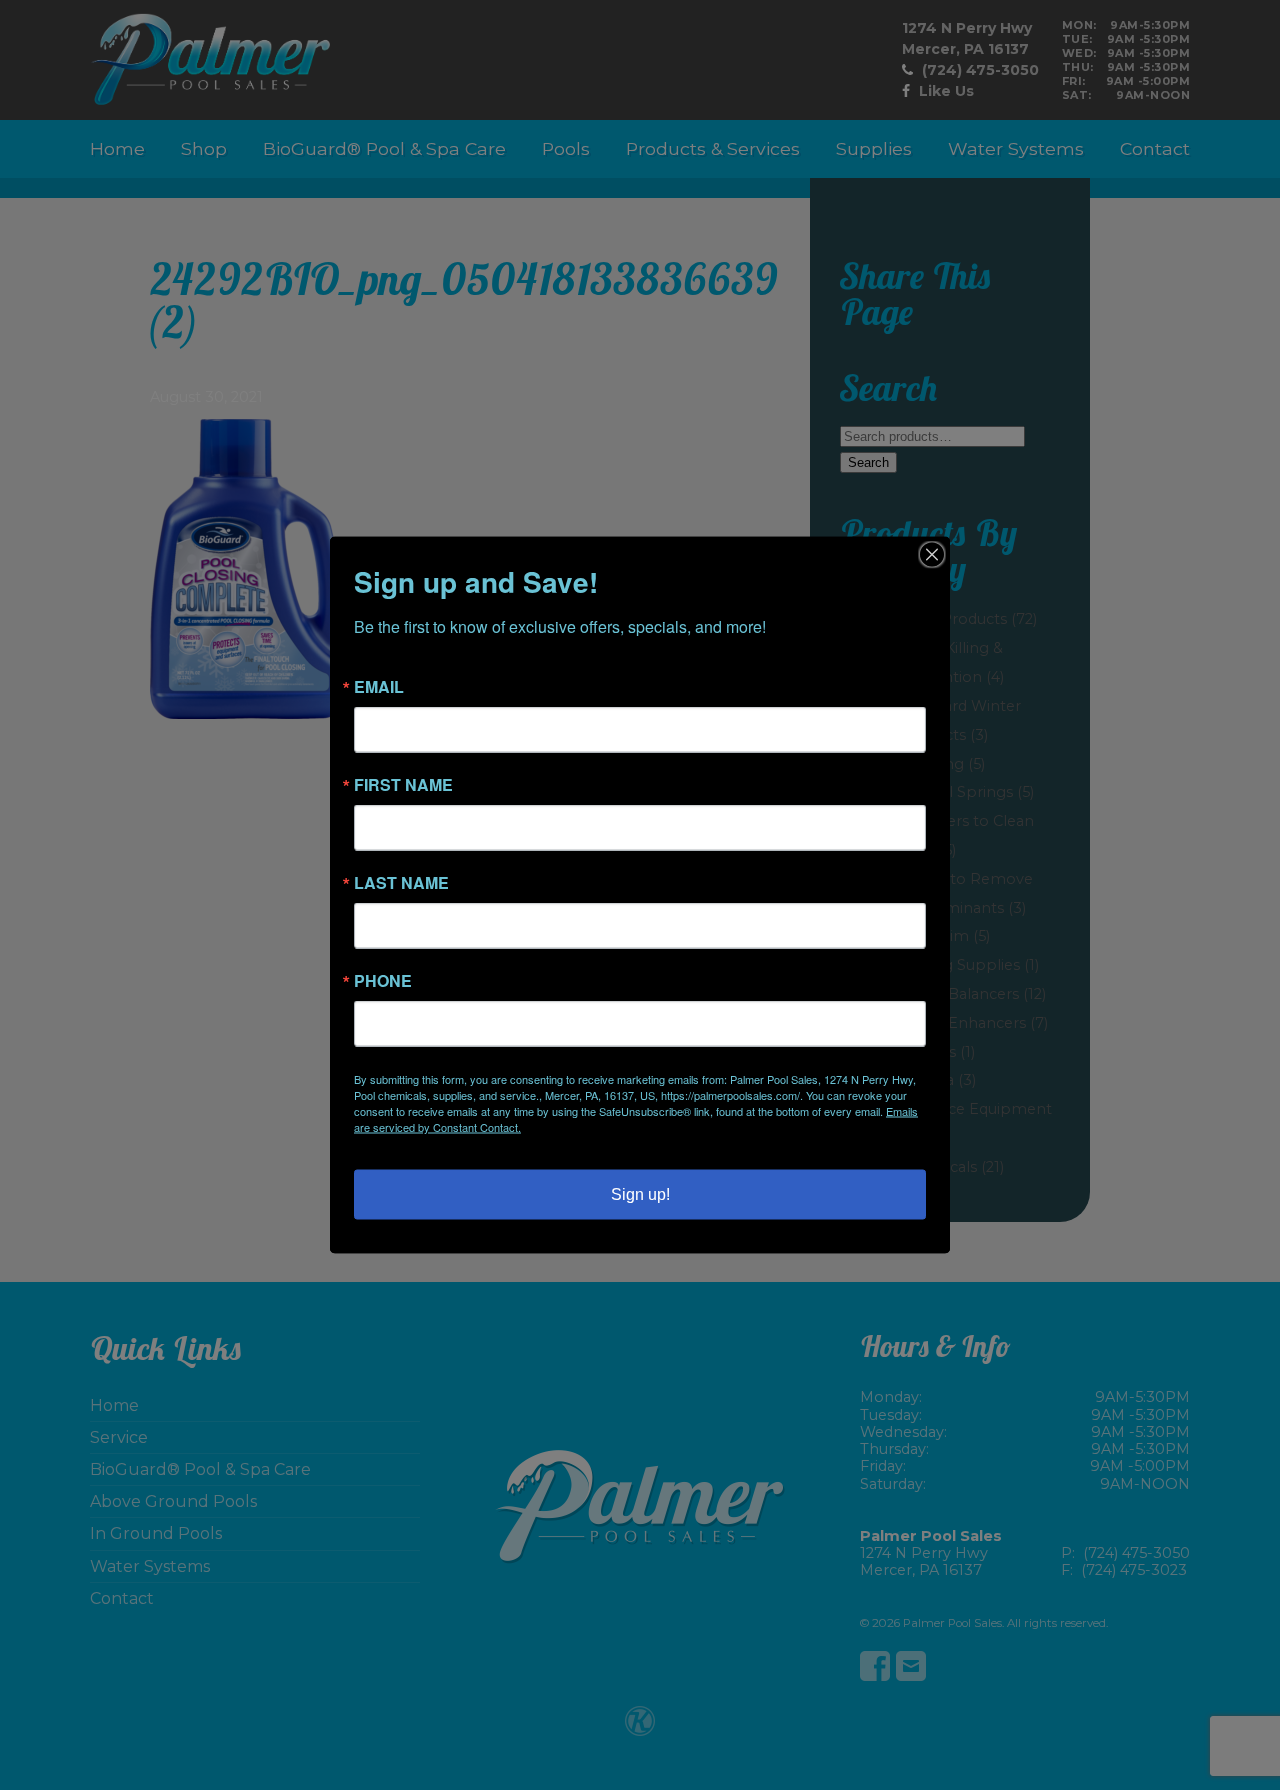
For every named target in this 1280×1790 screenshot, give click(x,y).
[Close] (932, 555)
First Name (403, 785)
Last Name (401, 883)
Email (379, 687)
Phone (383, 981)
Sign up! (640, 1194)
